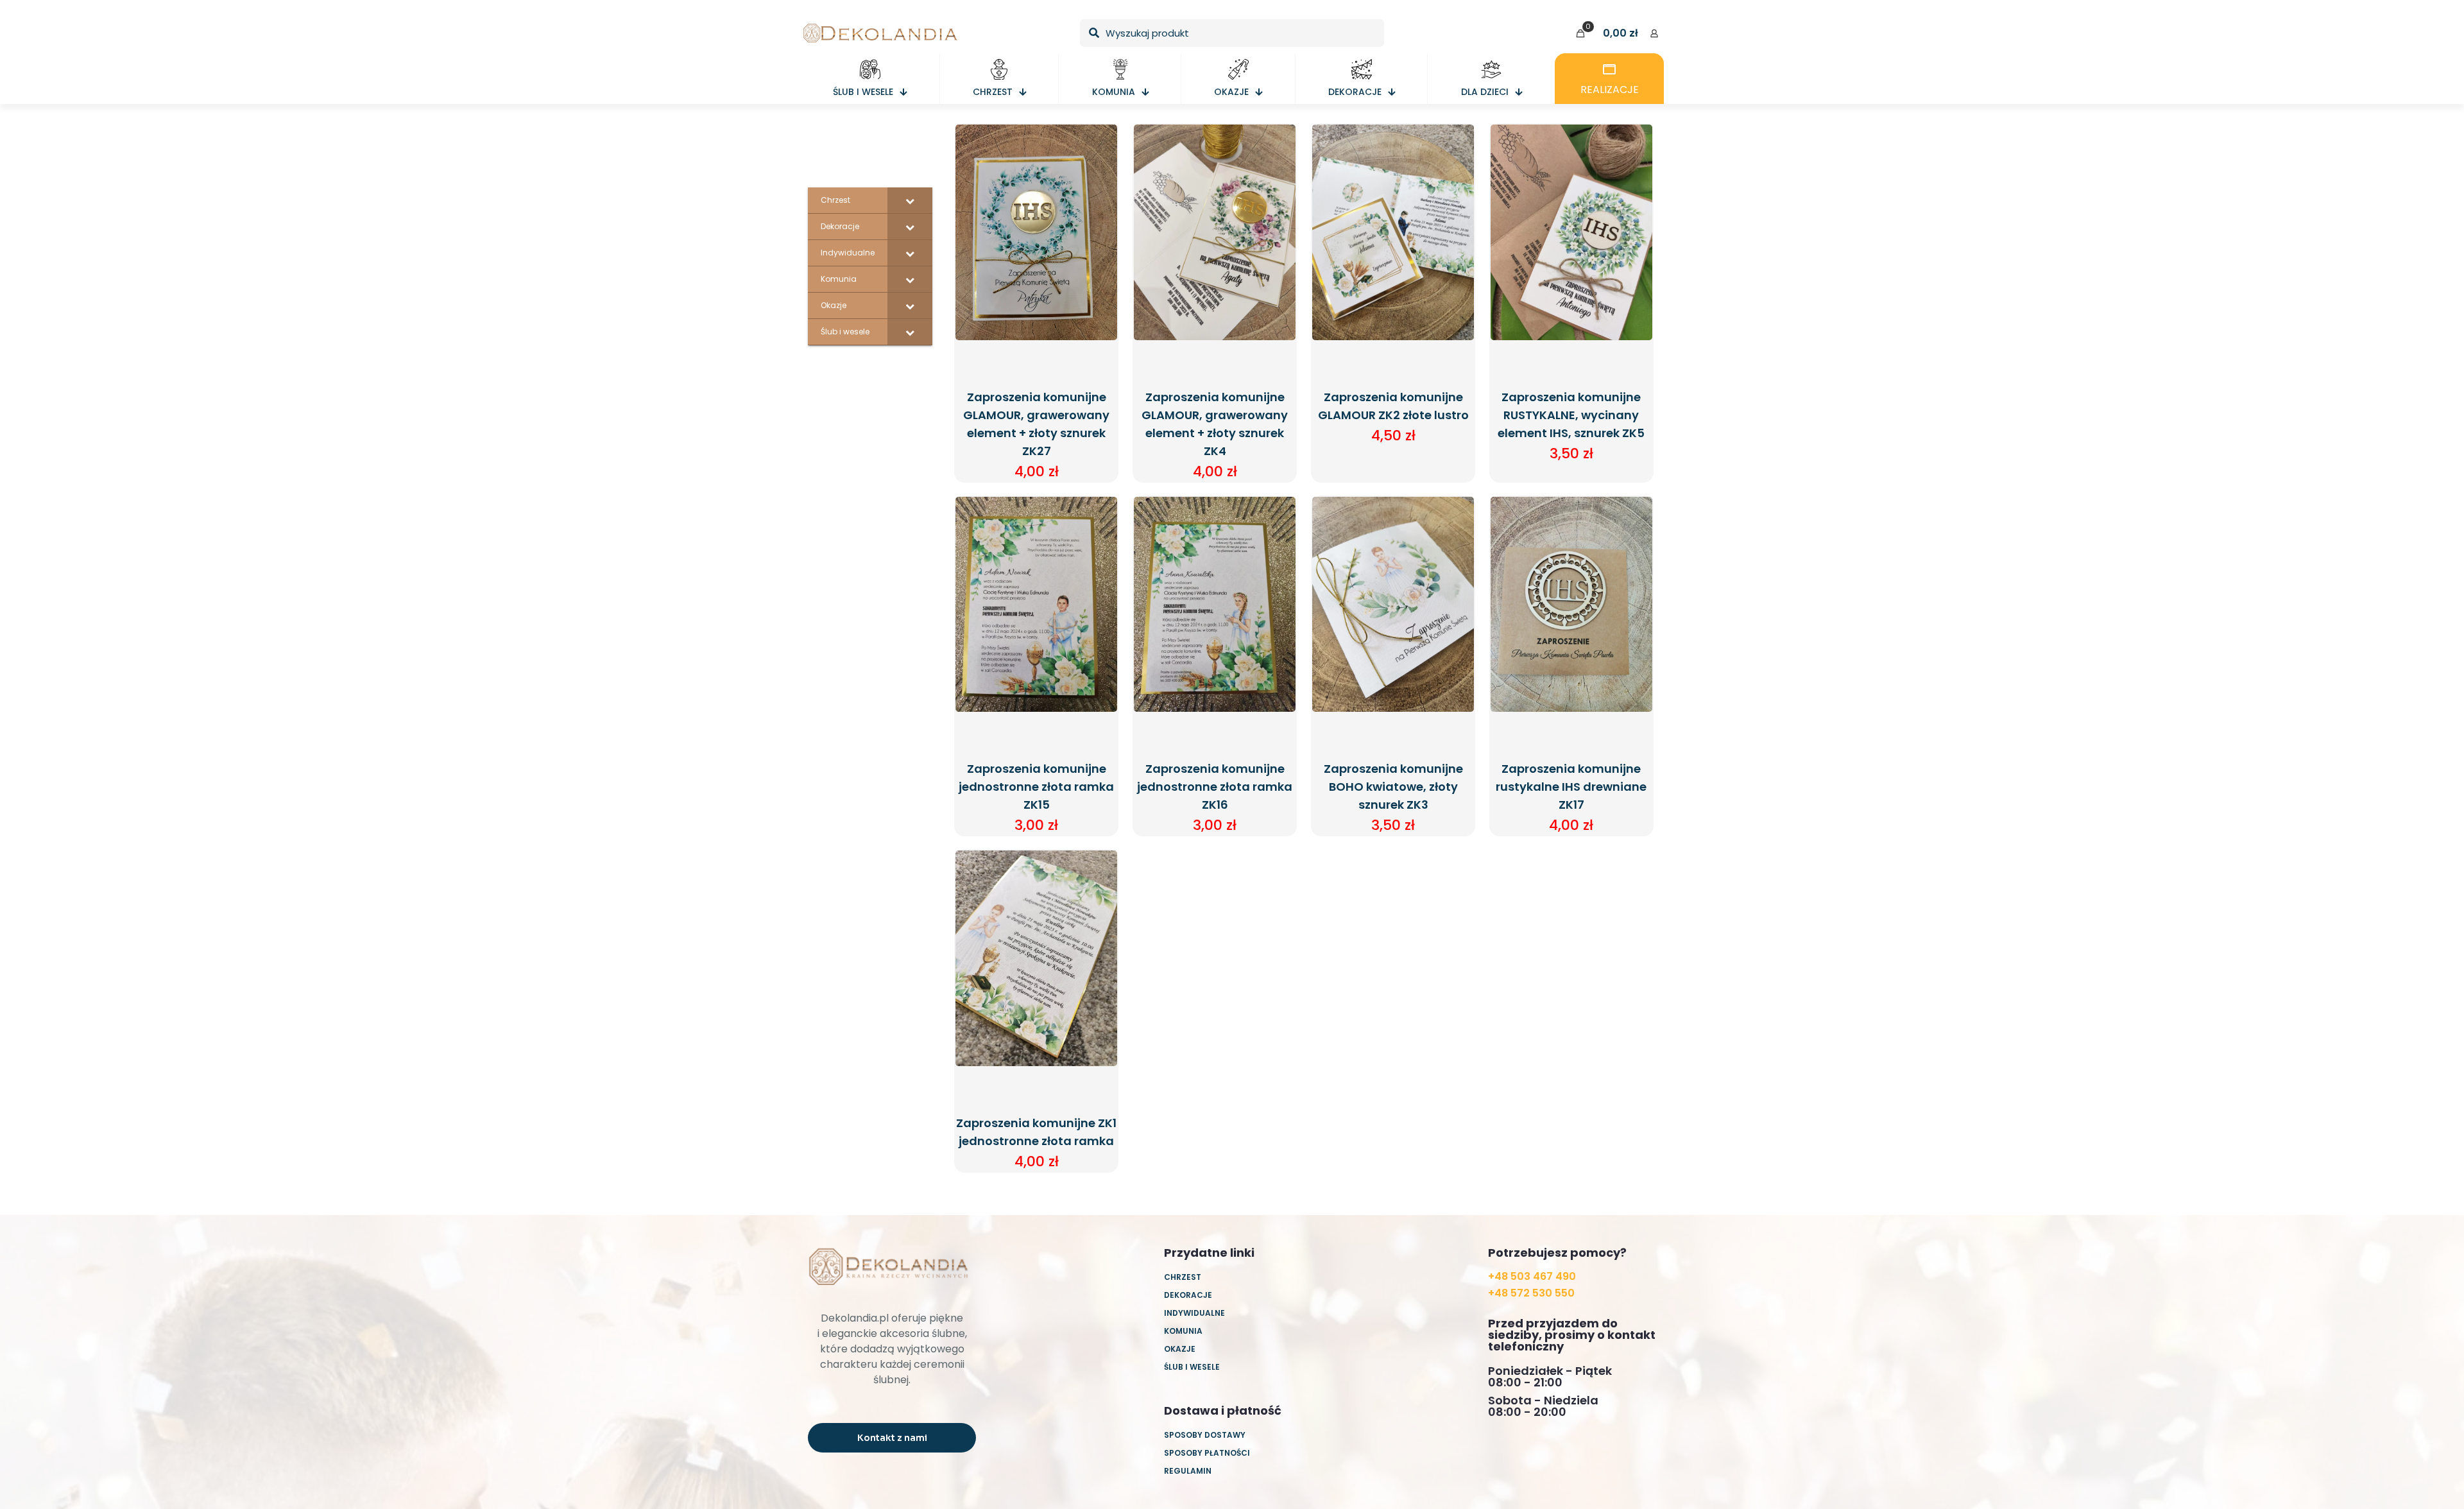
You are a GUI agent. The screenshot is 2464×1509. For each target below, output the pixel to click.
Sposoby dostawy (1205, 1435)
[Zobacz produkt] (1099, 170)
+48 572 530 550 (1531, 1293)
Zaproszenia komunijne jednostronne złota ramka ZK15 (1036, 787)
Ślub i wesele (1192, 1367)
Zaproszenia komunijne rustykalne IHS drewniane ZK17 (1571, 787)
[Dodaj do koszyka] (1099, 142)
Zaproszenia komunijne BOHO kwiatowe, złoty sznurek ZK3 (1393, 787)
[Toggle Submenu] (910, 200)
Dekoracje (1188, 1295)
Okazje (1180, 1349)
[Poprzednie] (1099, 225)
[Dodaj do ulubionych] (1099, 198)
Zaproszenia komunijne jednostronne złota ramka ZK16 (1215, 787)
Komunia (1183, 1331)
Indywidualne (1194, 1313)
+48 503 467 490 (1532, 1276)
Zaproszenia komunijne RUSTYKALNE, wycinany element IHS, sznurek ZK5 (1571, 415)
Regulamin (1188, 1471)
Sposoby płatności (1207, 1453)
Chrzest (1183, 1277)
